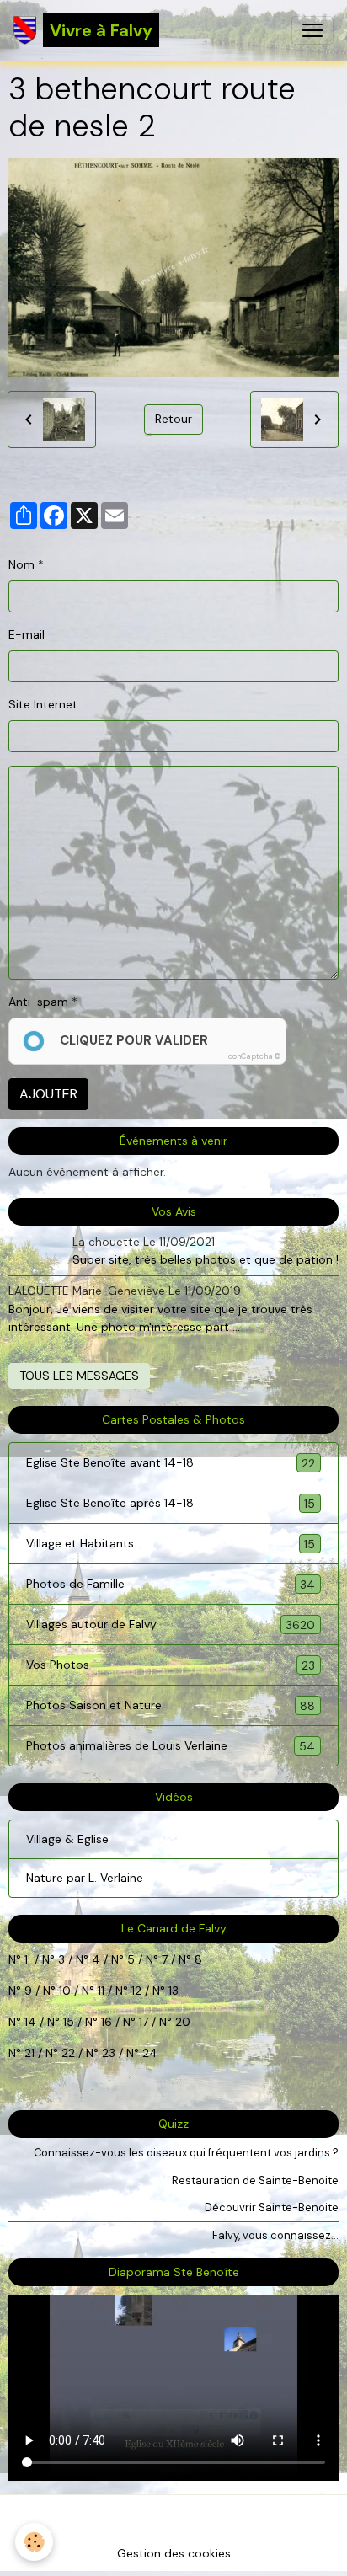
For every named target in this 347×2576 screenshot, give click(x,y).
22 (67, 2053)
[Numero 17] (157, 2022)
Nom (21, 564)
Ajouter (48, 1094)
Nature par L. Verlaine (85, 1878)
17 (144, 2022)
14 (30, 2022)
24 (148, 2053)
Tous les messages (79, 1376)
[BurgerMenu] (312, 30)
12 (138, 1991)
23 (109, 2053)
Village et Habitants (171, 1544)
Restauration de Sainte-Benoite (255, 2181)
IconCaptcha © (253, 1056)
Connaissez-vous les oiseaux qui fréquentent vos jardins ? (186, 2153)
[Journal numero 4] (109, 1959)
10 (63, 1991)
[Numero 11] (130, 1991)
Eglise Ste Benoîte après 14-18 (171, 1503)
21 (31, 2053)
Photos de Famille (171, 1584)
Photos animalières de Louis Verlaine (171, 1746)
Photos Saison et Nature (171, 1705)
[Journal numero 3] (74, 1959)
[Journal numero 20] (23, 2053)
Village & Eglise (67, 1839)
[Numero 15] (83, 2022)
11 (99, 1991)
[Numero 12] (151, 1991)
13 (173, 1991)
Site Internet (43, 704)
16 (107, 2022)
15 (69, 2022)
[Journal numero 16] (121, 2022)
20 (181, 2022)
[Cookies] (34, 2542)
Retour (173, 419)
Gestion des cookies (174, 2553)
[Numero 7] (177, 1959)
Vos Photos (171, 1665)
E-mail (27, 634)
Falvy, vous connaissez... (275, 2235)
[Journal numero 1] (56, 1959)
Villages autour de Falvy (171, 1625)
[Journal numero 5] (144, 1959)
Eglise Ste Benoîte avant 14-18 (171, 1463)
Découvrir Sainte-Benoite (272, 2207)
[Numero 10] (80, 1991)
